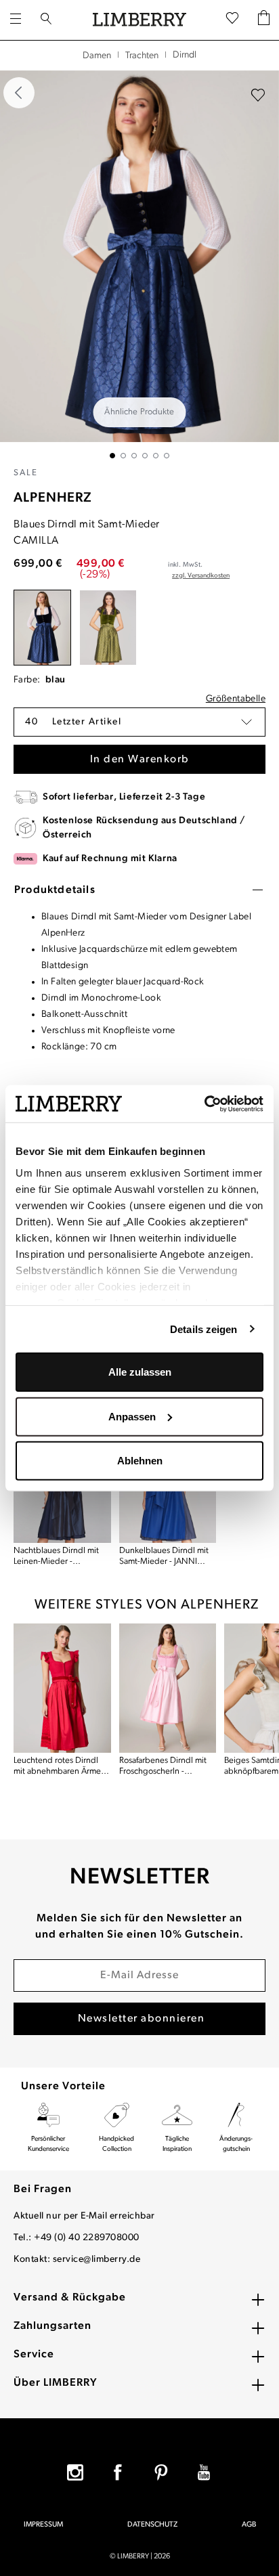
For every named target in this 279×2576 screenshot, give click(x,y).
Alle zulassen (140, 1372)
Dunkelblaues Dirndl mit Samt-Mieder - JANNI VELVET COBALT (164, 1557)
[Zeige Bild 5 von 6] (156, 456)
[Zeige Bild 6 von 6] (167, 456)
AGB (249, 2525)
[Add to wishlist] (258, 95)
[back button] (19, 93)
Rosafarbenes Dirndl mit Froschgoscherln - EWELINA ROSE (163, 1767)
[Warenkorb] (264, 20)
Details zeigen (203, 1329)
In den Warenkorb (140, 760)
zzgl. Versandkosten (201, 576)
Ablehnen (140, 1461)
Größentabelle (236, 699)
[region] (139, 264)
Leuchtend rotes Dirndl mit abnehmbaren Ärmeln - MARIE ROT (61, 1767)
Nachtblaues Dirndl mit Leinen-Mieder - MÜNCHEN (56, 1557)
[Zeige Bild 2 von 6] (123, 456)
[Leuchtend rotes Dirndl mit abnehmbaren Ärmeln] (62, 1688)
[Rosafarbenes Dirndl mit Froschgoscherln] (168, 1688)
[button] (139, 722)
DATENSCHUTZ (152, 2525)
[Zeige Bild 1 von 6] (112, 456)
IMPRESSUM (43, 2525)
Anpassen (132, 1416)
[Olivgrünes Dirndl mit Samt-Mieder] (108, 628)
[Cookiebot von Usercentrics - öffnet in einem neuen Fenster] (204, 1104)
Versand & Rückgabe (70, 2298)
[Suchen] (46, 20)
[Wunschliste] (232, 20)
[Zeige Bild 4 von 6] (145, 456)
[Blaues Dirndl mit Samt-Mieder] (42, 628)
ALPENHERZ (53, 498)
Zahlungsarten (52, 2326)
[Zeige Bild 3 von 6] (134, 456)
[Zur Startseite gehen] (139, 20)
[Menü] (16, 20)
